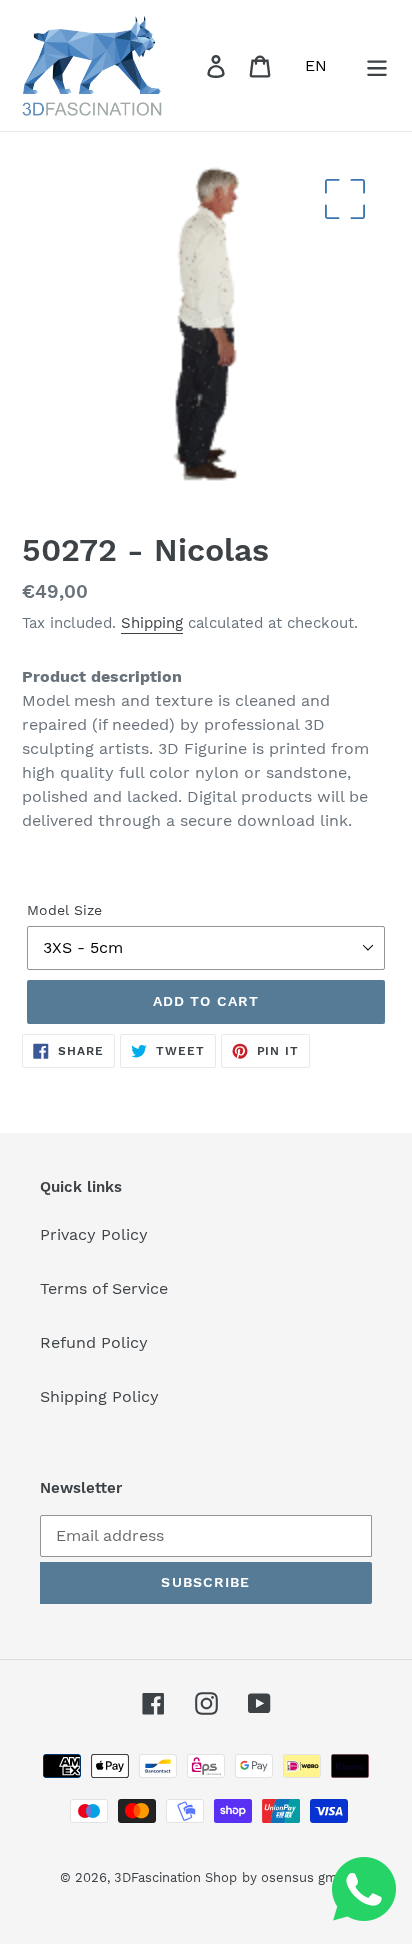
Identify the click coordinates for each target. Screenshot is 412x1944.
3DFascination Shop (175, 1877)
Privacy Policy (94, 1234)
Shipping (152, 623)
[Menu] (377, 65)
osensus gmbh (307, 1877)
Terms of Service (104, 1288)
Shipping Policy (99, 1396)
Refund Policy (94, 1342)
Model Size (64, 910)
